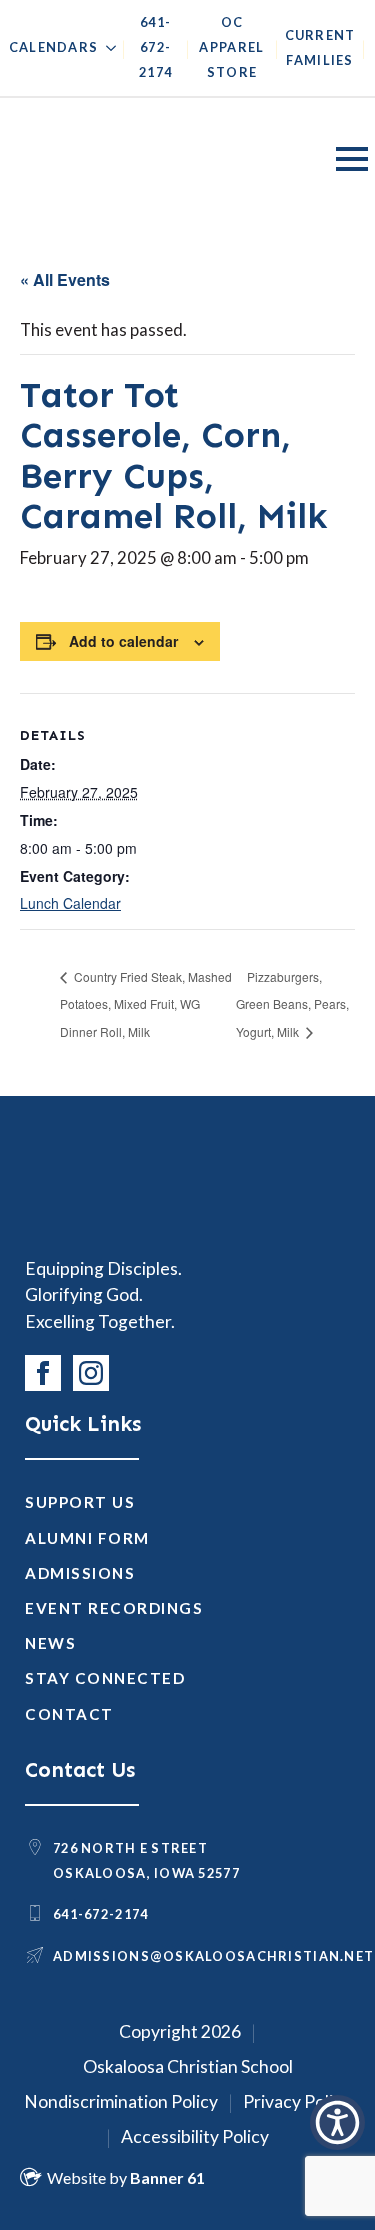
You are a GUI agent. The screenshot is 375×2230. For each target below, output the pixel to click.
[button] (337, 2122)
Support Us (80, 1502)
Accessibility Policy (195, 2136)
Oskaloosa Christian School (188, 2066)
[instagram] (91, 1373)
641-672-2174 (155, 47)
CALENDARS (54, 47)
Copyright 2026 (180, 2031)
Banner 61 (167, 2177)
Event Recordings (114, 1608)
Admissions (80, 1573)
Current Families (320, 47)
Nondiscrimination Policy (121, 2101)
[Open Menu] (352, 159)
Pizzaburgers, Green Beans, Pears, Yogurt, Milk (292, 1004)
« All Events (65, 279)
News (50, 1643)
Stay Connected (105, 1678)
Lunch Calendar (70, 903)
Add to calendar (123, 641)
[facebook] (43, 1373)
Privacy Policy (297, 2101)
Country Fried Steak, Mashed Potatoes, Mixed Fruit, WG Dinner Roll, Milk (146, 1004)
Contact (69, 1714)
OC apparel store (231, 47)
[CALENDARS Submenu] (107, 52)
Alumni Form (87, 1538)
